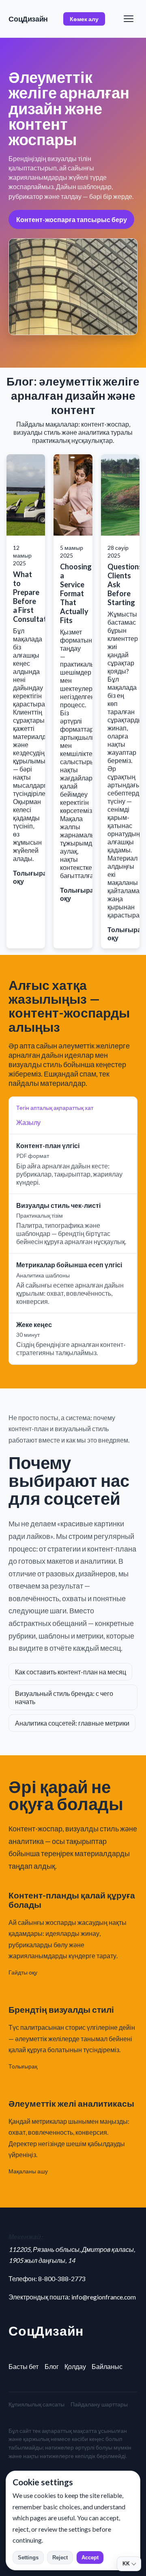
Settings (28, 2557)
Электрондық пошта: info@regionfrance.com (72, 2297)
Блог (52, 2366)
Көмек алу (84, 19)
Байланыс (107, 2366)
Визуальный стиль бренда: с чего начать (64, 1697)
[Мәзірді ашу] (129, 19)
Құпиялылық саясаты (36, 2404)
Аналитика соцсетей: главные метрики (72, 1723)
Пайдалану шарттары (99, 2404)
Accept (90, 2557)
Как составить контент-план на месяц (71, 1672)
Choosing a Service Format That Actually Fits (76, 593)
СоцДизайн (28, 19)
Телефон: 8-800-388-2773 (47, 2279)
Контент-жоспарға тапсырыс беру (72, 219)
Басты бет (24, 2366)
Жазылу (28, 1122)
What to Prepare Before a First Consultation (35, 597)
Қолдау (75, 2366)
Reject (60, 2557)
